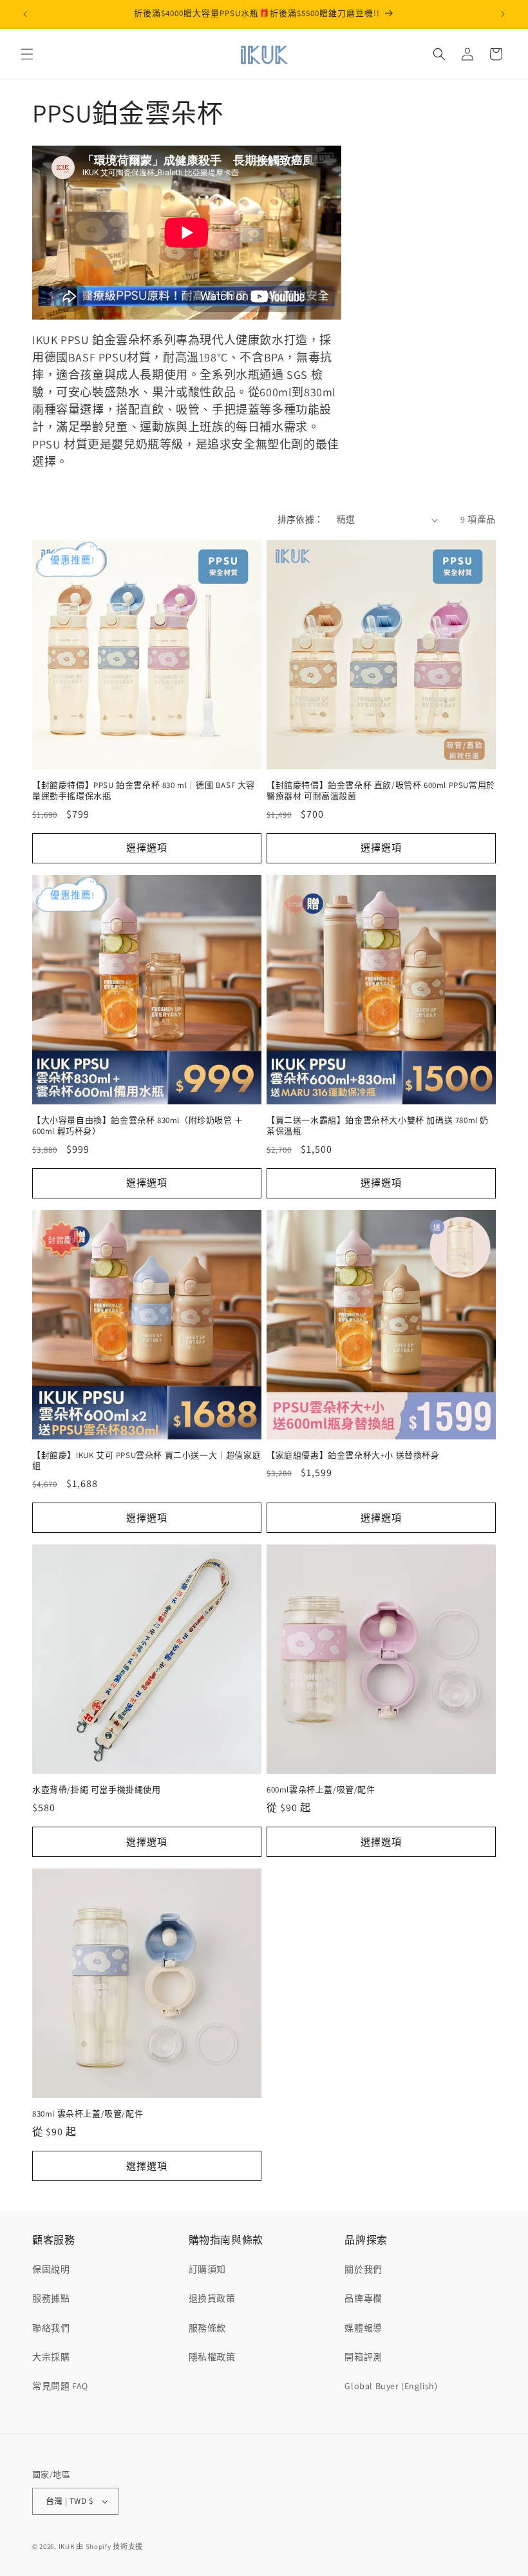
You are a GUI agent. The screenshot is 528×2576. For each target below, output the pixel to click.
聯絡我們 (51, 2328)
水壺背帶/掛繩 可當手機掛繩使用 (97, 1790)
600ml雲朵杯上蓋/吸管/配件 (321, 1790)
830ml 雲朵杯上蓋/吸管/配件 (88, 2114)
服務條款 (207, 2328)
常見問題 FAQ (60, 2386)
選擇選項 (147, 848)
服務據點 (51, 2298)
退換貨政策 (212, 2298)
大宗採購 (51, 2357)
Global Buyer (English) (391, 2386)
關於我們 (363, 2269)
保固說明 (51, 2269)
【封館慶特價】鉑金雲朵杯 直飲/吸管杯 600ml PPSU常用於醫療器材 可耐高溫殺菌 (381, 791)
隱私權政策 (212, 2357)
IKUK (67, 2546)
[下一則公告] (503, 14)
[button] (27, 54)
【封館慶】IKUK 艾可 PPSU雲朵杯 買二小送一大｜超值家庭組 (146, 1461)
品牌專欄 (363, 2298)
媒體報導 (363, 2328)
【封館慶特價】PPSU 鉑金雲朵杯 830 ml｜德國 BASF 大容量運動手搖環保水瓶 (144, 791)
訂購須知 (207, 2269)
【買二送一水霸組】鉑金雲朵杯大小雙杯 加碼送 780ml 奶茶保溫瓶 (378, 1126)
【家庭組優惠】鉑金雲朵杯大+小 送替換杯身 (353, 1456)
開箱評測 (363, 2357)
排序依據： (301, 519)
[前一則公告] (25, 14)
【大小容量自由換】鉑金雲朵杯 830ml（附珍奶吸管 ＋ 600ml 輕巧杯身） (138, 1126)
